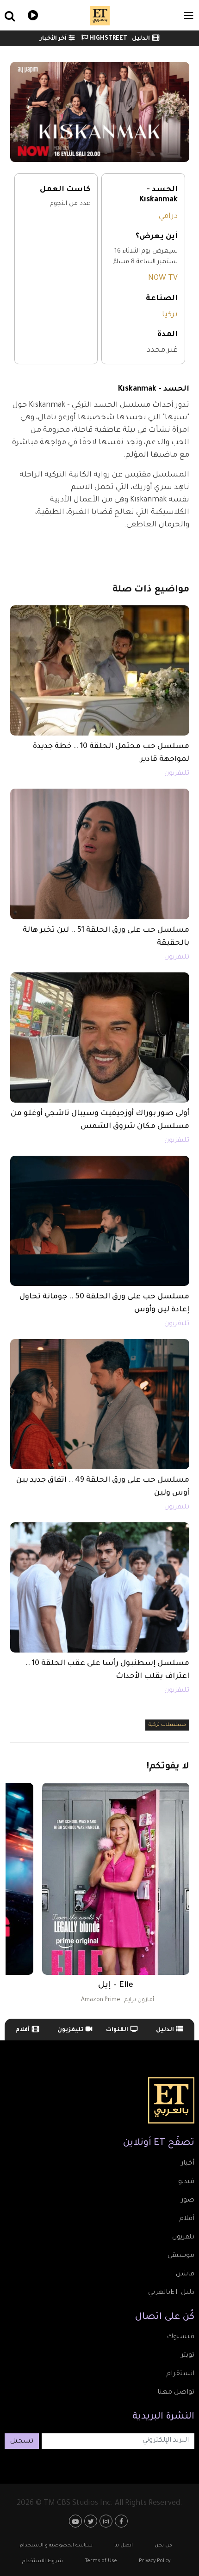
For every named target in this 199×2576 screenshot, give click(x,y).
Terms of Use (101, 2561)
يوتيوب (77, 2521)
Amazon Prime (101, 2000)
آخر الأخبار (53, 39)
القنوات (117, 2030)
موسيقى (181, 2256)
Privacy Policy (155, 2561)
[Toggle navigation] (189, 15)
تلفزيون (183, 2238)
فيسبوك (180, 2337)
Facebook (122, 2521)
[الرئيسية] (100, 16)
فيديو (32, 14)
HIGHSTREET (108, 39)
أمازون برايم (139, 2000)
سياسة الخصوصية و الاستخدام (56, 2546)
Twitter (92, 2521)
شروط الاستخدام (43, 2561)
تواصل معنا (176, 2393)
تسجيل (22, 2442)
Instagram (107, 2521)
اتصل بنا (124, 2546)
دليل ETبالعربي (171, 2293)
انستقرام (180, 2374)
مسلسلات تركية (167, 1725)
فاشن (185, 2274)
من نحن (163, 2546)
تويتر (188, 2356)
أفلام (22, 2030)
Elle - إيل (116, 1985)
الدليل (141, 39)
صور (188, 2201)
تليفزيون (177, 774)
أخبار (188, 2164)
